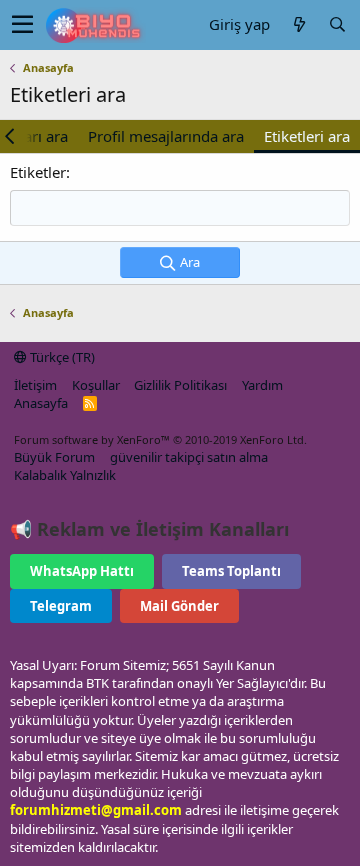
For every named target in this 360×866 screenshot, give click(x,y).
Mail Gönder (179, 606)
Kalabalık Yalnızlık (65, 475)
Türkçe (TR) (61, 357)
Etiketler (38, 172)
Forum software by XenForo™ (160, 439)
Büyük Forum (54, 457)
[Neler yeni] (299, 24)
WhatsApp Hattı (82, 571)
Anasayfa (41, 403)
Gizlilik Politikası (180, 385)
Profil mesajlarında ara (166, 136)
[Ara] (337, 24)
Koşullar (96, 385)
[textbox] (180, 208)
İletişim (35, 385)
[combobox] (180, 208)
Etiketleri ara (307, 136)
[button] (22, 25)
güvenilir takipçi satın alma (189, 457)
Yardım (262, 385)
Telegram (61, 606)
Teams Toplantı (231, 571)
